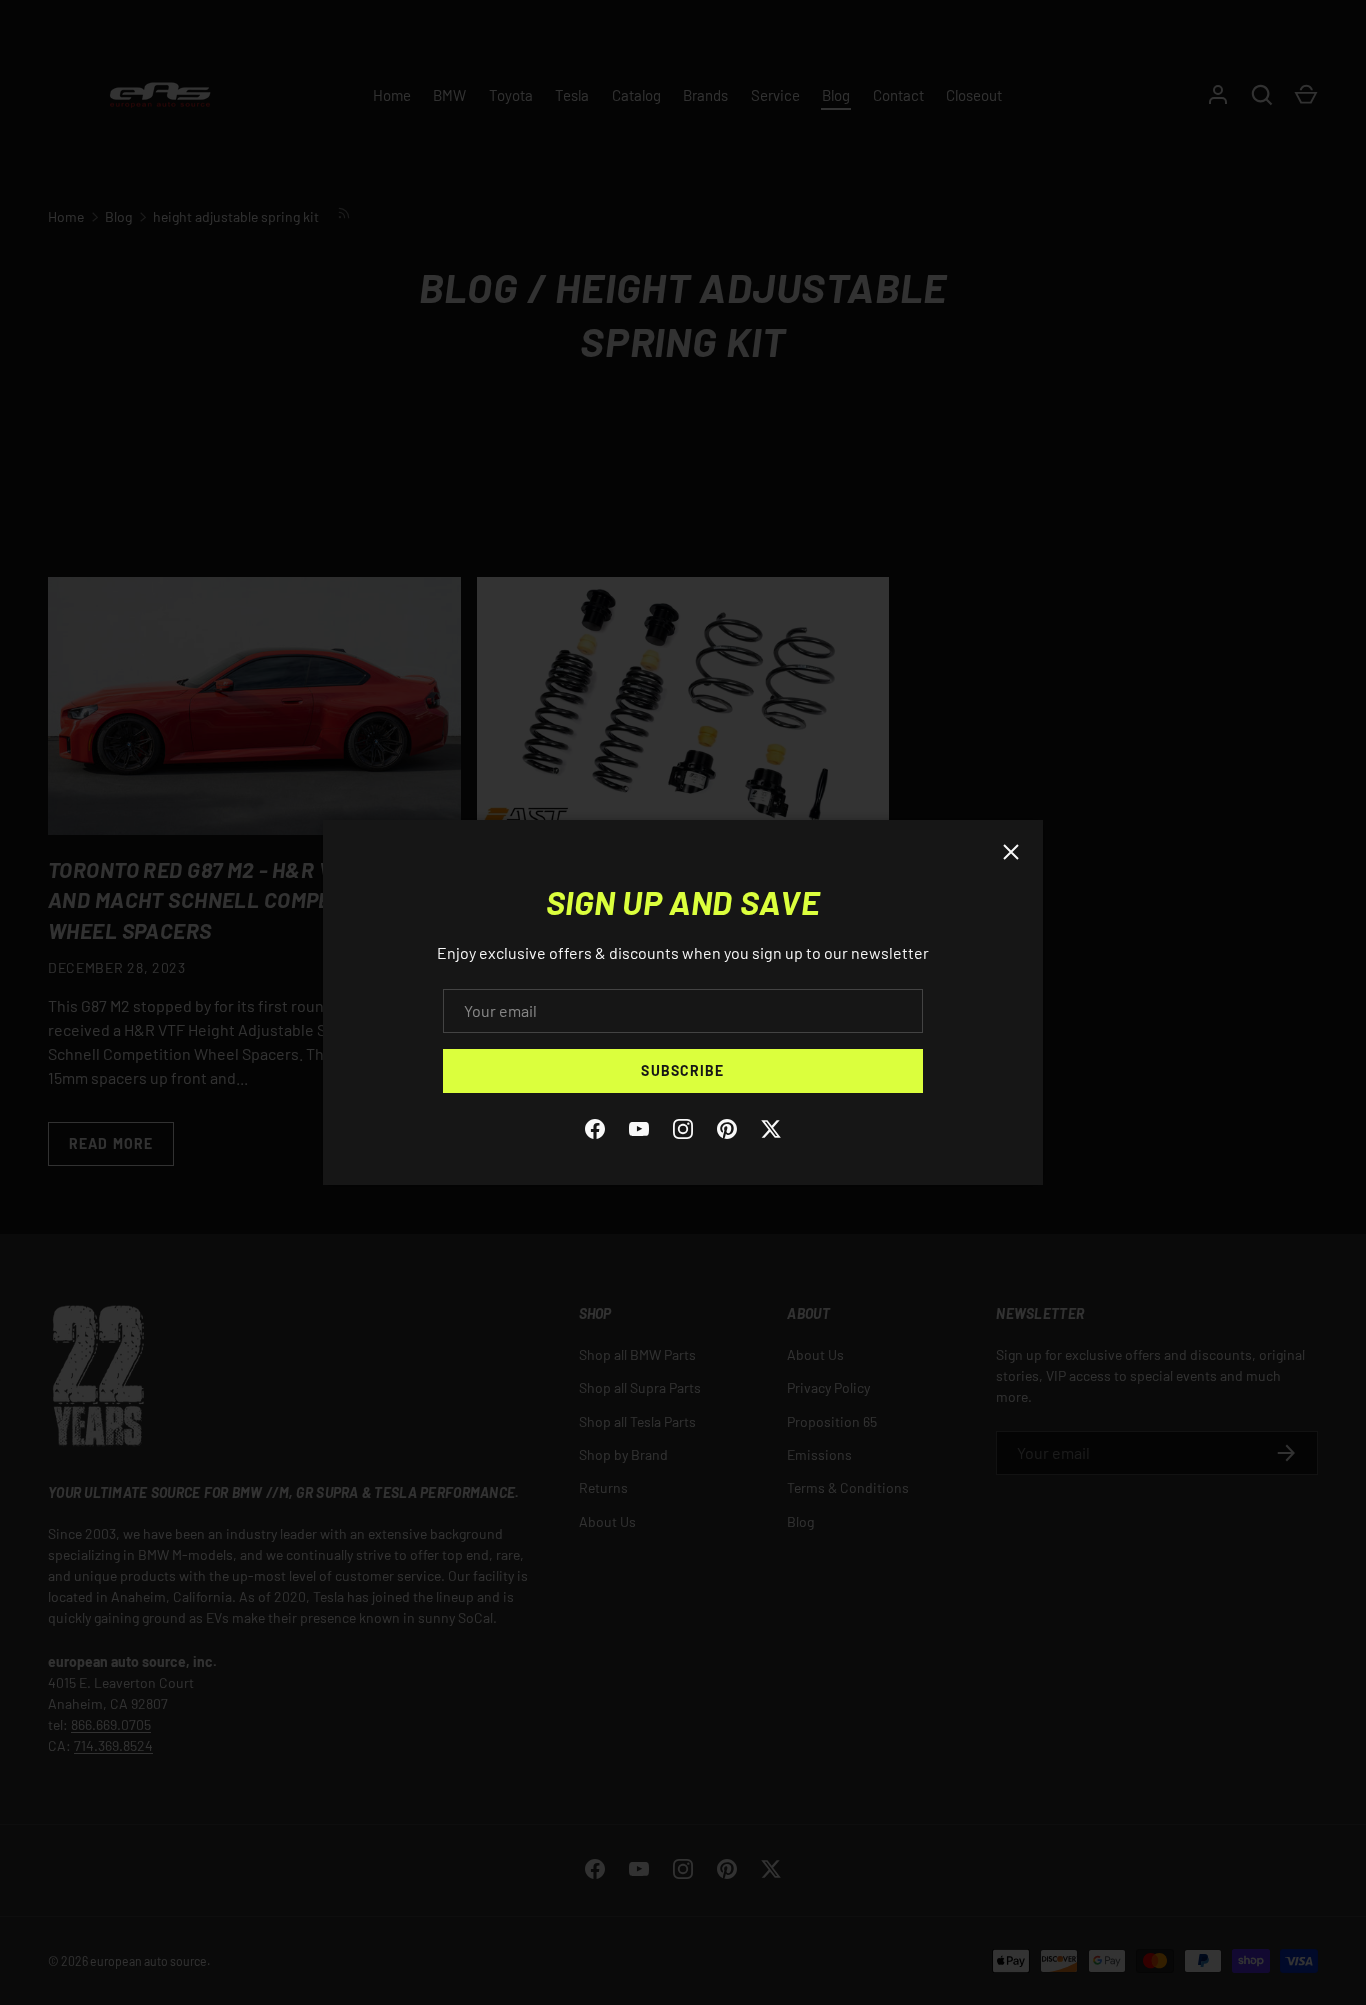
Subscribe (682, 1070)
